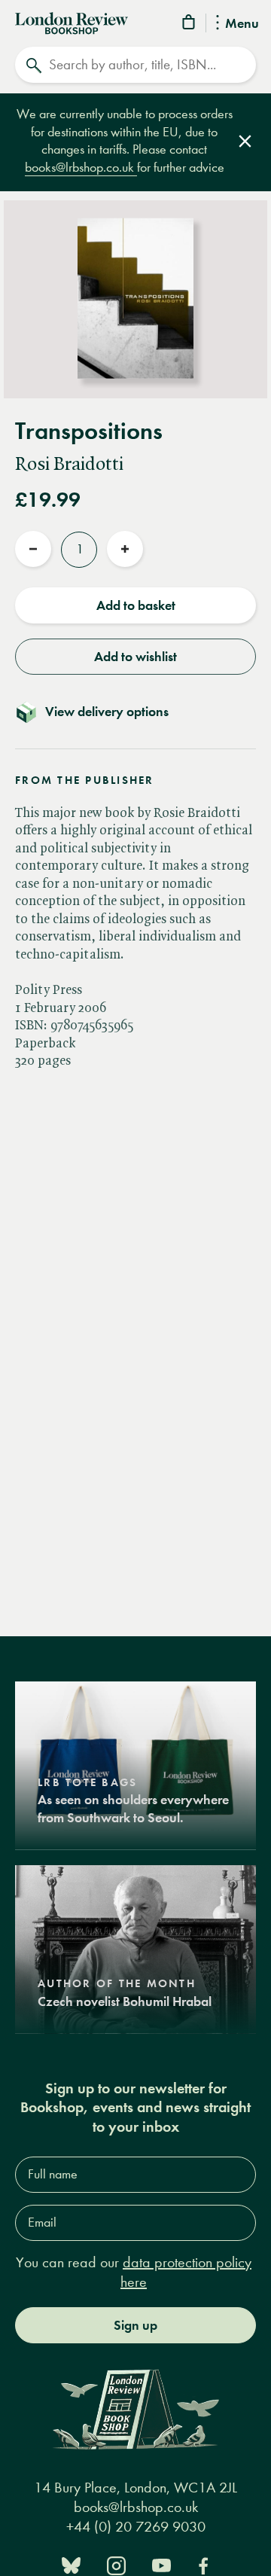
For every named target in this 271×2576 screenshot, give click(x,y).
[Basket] (190, 24)
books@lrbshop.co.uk (81, 168)
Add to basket (136, 605)
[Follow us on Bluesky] (71, 2564)
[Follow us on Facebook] (203, 2564)
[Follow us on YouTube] (161, 2564)
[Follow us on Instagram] (116, 2564)
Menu (242, 24)
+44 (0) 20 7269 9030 (136, 2527)
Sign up (135, 2325)
